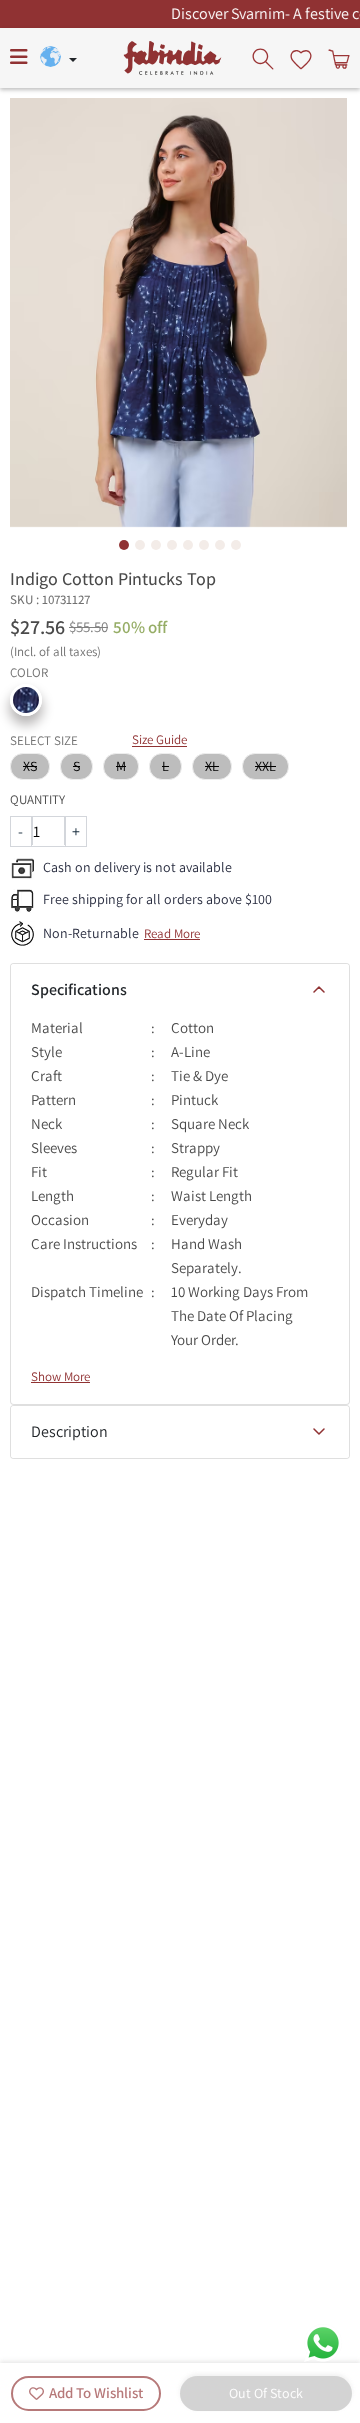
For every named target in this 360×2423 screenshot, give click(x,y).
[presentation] (265, 58)
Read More (172, 933)
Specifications (79, 989)
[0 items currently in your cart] (337, 58)
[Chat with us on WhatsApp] (323, 2341)
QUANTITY (37, 799)
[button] (26, 700)
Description (69, 1431)
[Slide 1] (124, 545)
